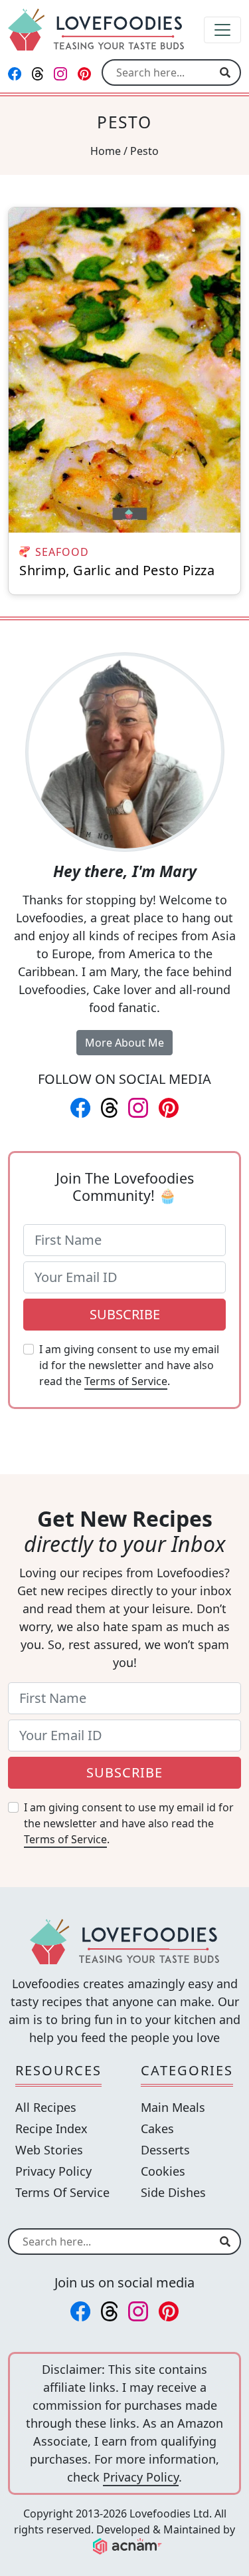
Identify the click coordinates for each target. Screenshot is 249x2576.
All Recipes (46, 2107)
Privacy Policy (53, 2171)
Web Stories (49, 2150)
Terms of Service (126, 1381)
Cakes (157, 2128)
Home (106, 151)
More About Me (124, 1043)
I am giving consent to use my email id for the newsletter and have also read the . (129, 1365)
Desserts (165, 2150)
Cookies (163, 2171)
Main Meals (173, 2107)
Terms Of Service (62, 2192)
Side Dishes (173, 2192)
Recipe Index (51, 2128)
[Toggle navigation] (222, 30)
